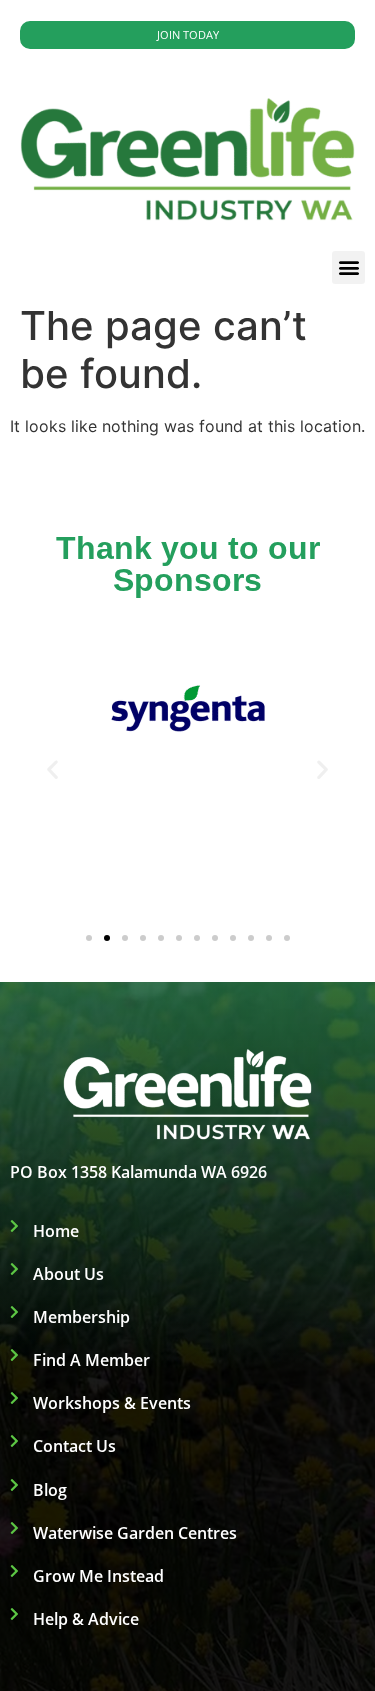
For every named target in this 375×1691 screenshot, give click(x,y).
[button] (348, 267)
